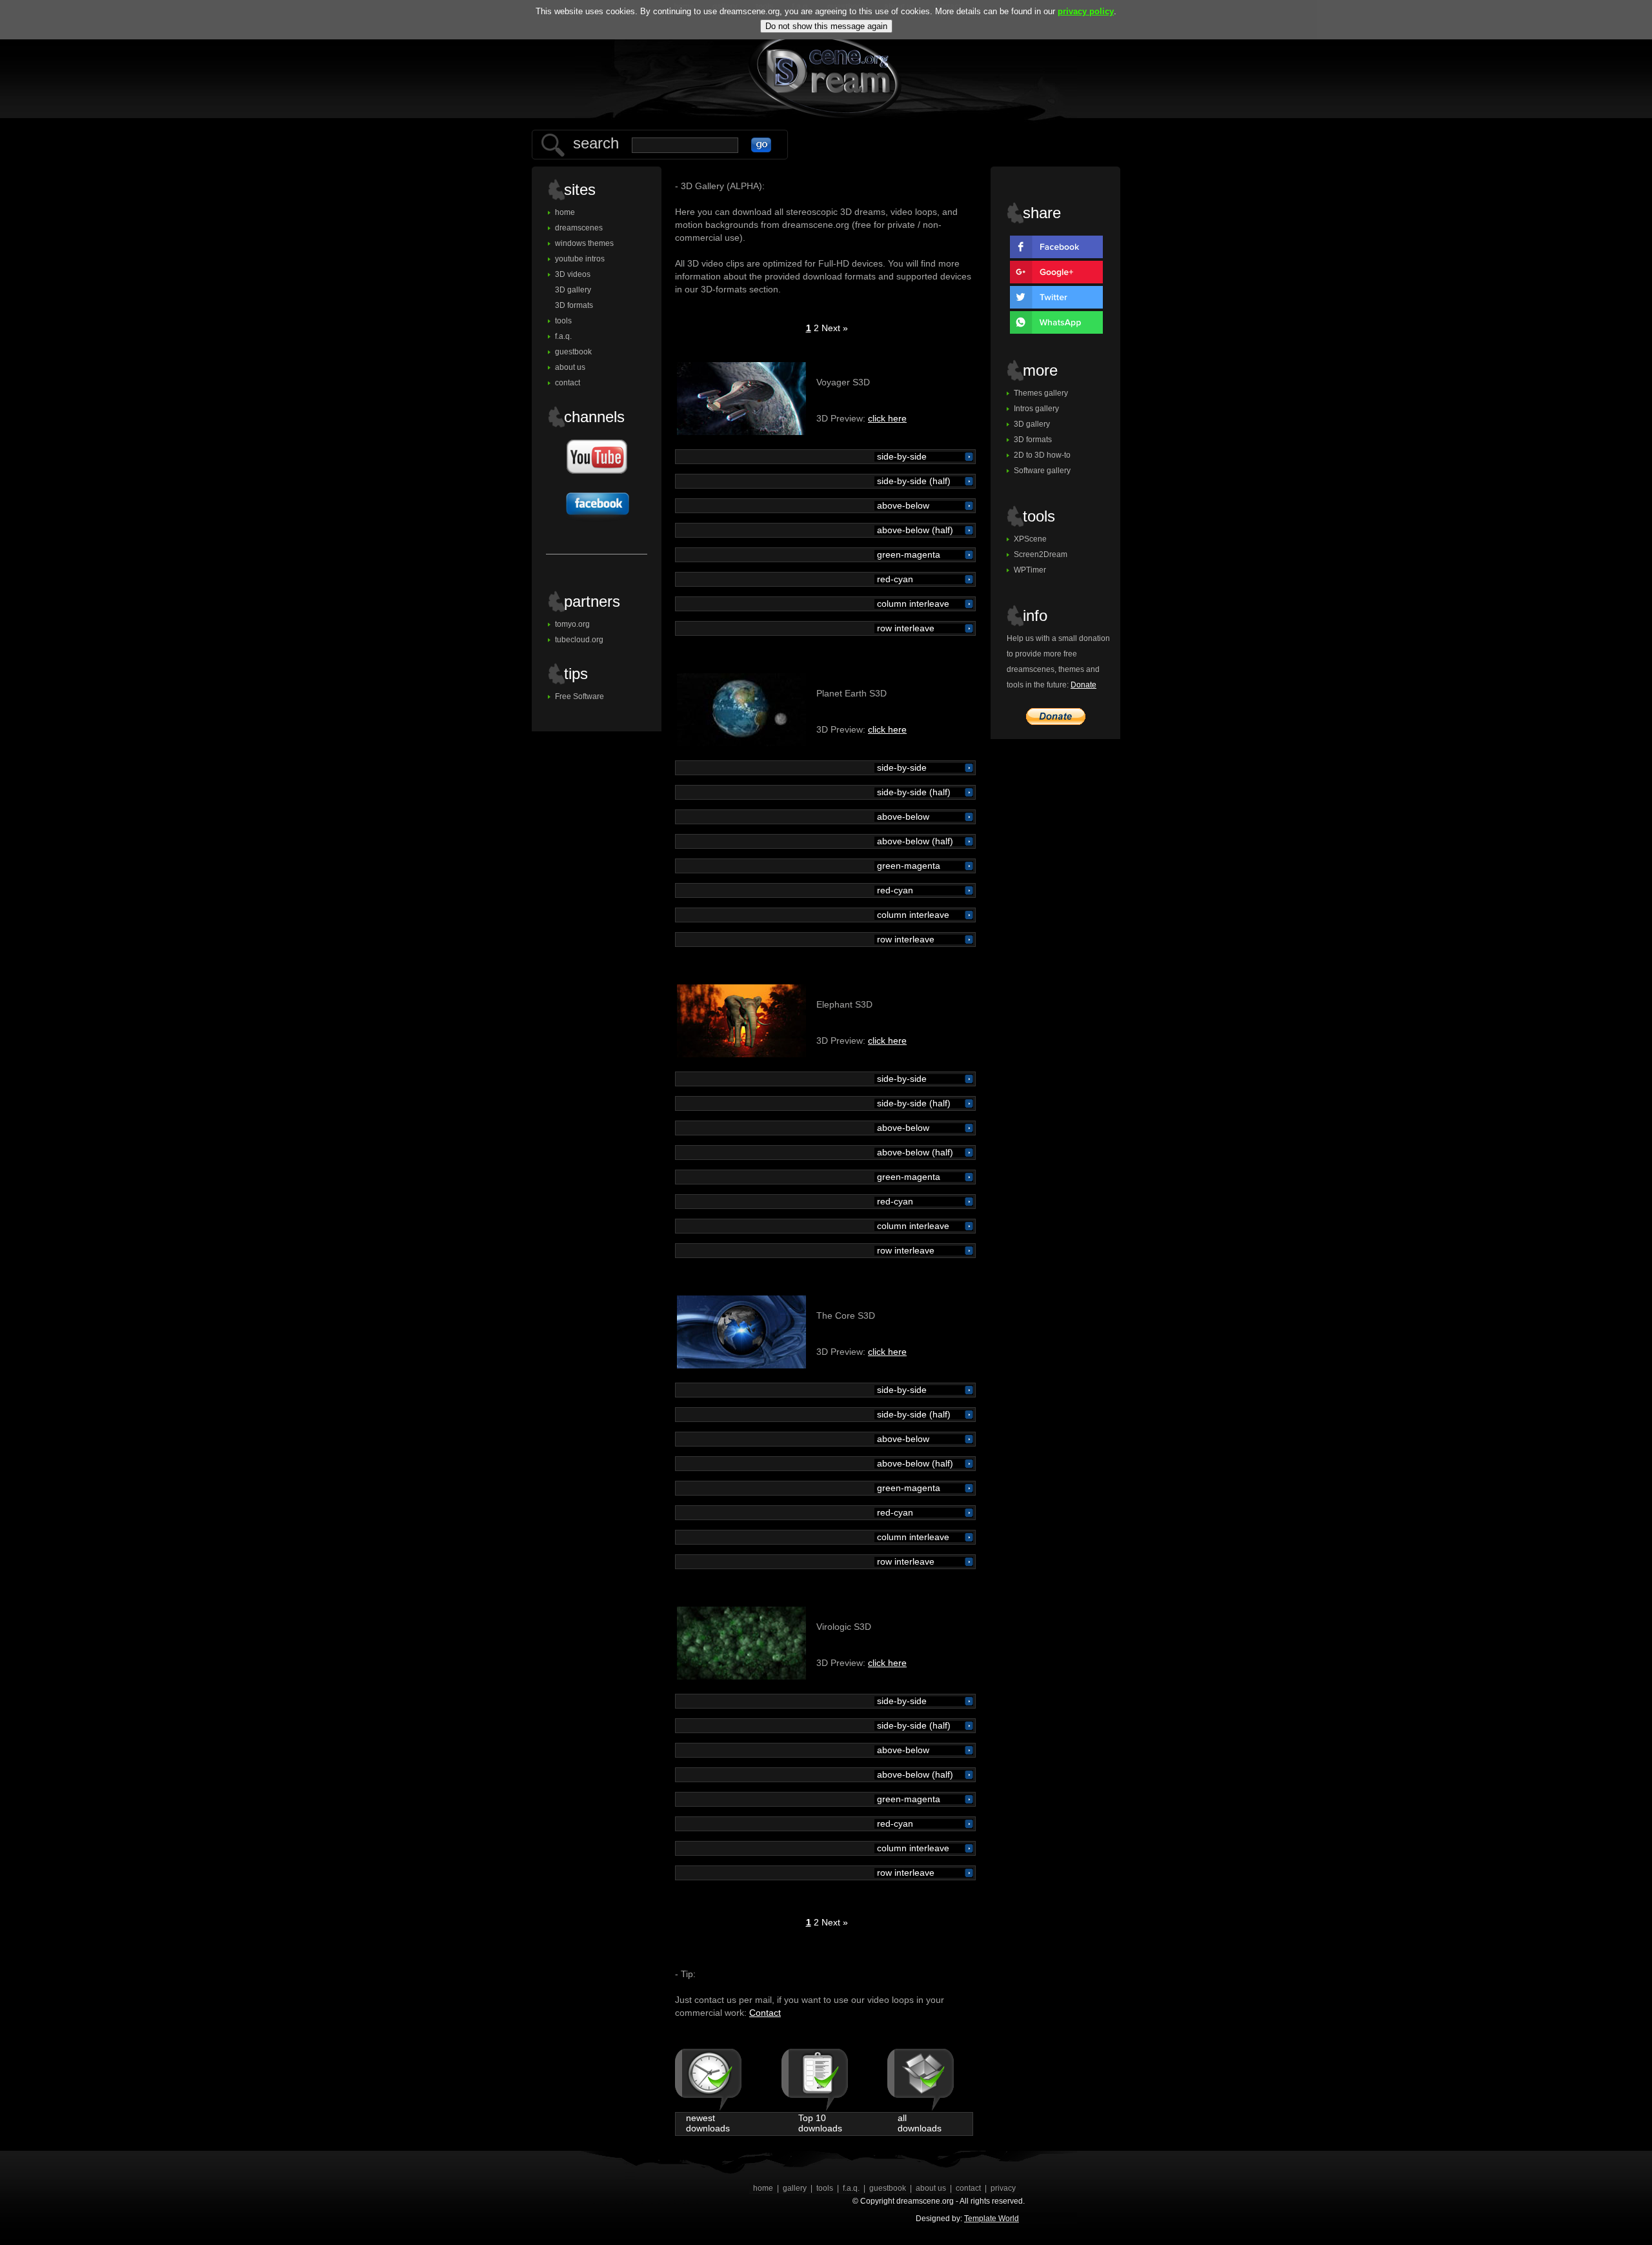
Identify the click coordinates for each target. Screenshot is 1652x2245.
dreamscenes (579, 228)
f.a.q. (563, 336)
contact (568, 383)
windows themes (584, 243)
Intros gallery (1036, 409)
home (565, 212)
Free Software (579, 696)
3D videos (573, 274)
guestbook (573, 352)
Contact (765, 2013)
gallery (795, 2188)
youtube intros (580, 259)
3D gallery (573, 290)
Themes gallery (1041, 393)
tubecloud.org (579, 640)
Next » (835, 328)
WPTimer (1030, 570)
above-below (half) (914, 530)
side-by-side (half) (912, 481)
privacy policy (1086, 11)
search (596, 143)
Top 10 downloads (820, 2123)
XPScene (1030, 539)
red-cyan (894, 579)
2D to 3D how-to (1042, 455)
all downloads (920, 2123)
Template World (992, 2219)
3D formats (574, 305)
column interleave (912, 604)
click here (887, 418)
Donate (1083, 685)
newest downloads (708, 2123)
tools (563, 321)
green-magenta (907, 555)
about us (570, 367)
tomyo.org (572, 624)
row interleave (904, 628)
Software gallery (1042, 471)
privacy (1003, 2188)
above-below (902, 506)
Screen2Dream (1041, 554)
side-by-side (901, 457)
